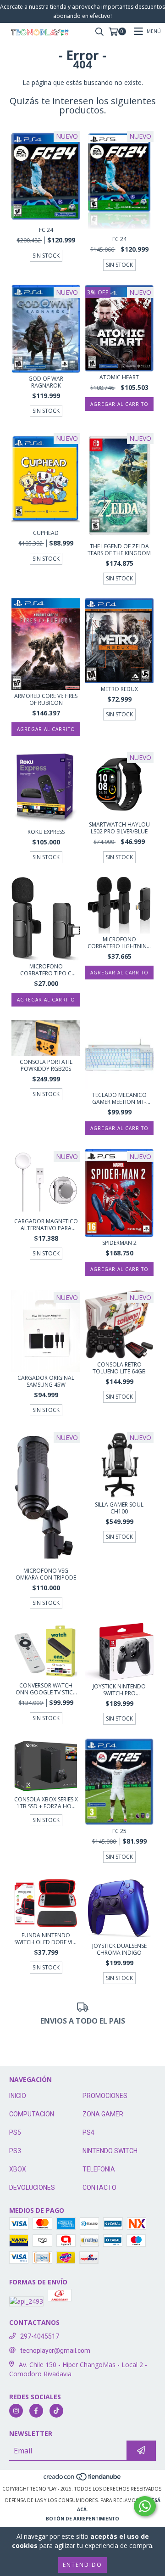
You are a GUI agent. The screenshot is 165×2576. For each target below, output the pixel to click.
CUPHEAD (46, 533)
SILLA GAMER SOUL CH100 (119, 1508)
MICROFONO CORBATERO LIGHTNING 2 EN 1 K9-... (119, 943)
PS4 (88, 2132)
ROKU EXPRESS (46, 832)
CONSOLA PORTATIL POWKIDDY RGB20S (46, 1065)
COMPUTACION (32, 2114)
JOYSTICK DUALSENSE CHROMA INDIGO (119, 1949)
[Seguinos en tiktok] (56, 2411)
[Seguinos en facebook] (36, 2411)
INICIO (18, 2096)
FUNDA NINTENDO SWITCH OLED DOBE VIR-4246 (46, 1939)
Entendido (82, 2565)
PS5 (15, 2132)
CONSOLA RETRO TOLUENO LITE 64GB (119, 1368)
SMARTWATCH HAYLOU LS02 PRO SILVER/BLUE (119, 828)
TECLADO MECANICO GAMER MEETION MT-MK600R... (119, 1098)
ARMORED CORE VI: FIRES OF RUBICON (46, 699)
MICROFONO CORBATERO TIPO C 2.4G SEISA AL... (46, 970)
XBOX (18, 2169)
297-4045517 (40, 2336)
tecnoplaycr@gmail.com (55, 2351)
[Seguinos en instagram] (16, 2411)
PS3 (15, 2151)
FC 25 (119, 1831)
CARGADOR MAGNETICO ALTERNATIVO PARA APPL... (46, 1225)
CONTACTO (99, 2188)
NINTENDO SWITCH (110, 2151)
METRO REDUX (119, 689)
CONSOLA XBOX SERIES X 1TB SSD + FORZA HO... (46, 1803)
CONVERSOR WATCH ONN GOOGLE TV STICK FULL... (46, 1689)
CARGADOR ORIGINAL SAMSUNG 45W (46, 1381)
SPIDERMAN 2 (119, 1243)
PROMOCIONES (105, 2096)
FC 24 (46, 230)
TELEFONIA (99, 2169)
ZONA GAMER (103, 2114)
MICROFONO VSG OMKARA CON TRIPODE (46, 1574)
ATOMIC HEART (119, 377)
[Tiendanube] (83, 2480)
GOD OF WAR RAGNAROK (46, 382)
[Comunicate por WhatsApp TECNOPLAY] (145, 2506)
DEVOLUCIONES (32, 2188)
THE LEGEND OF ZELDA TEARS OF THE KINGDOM (119, 550)
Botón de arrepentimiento (82, 2519)
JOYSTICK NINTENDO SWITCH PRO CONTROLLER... (119, 1690)
